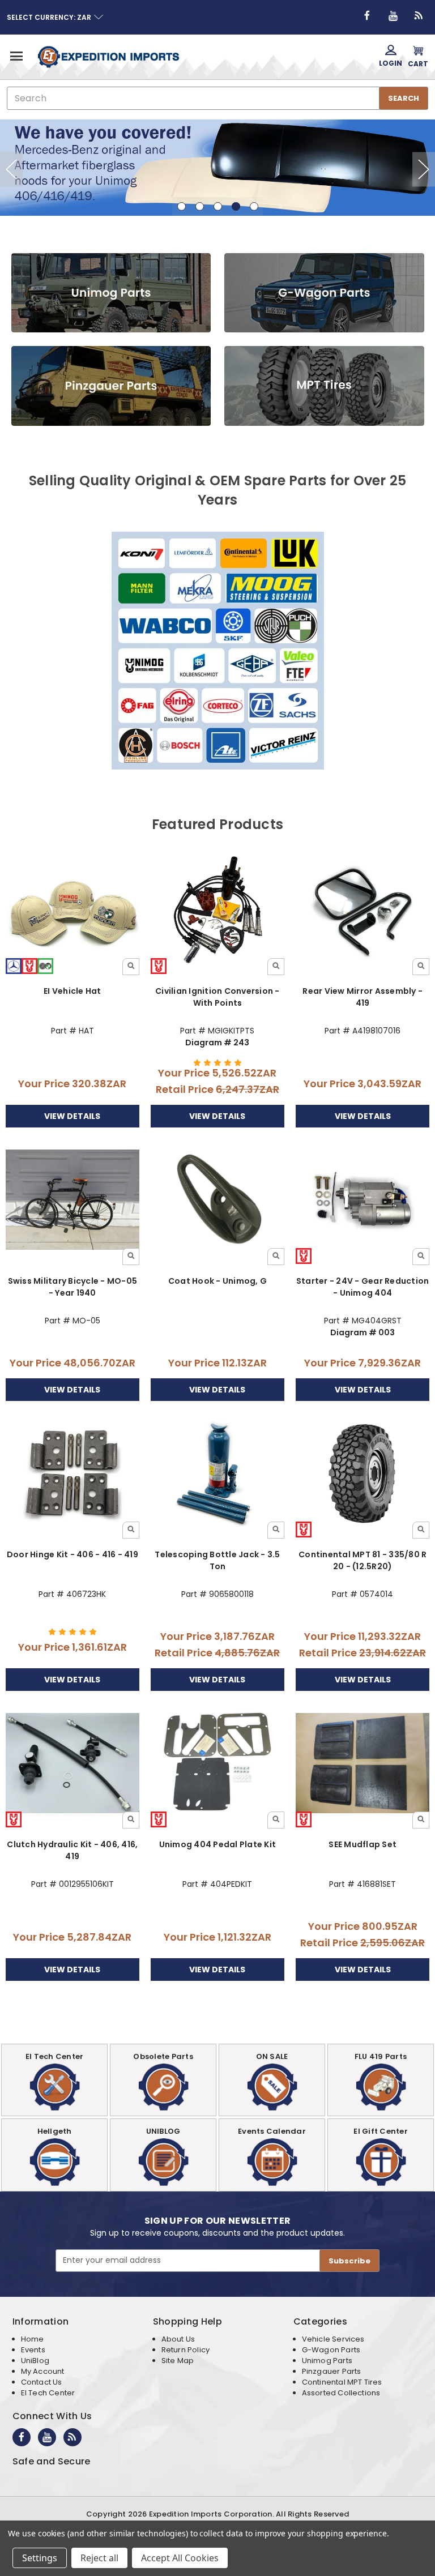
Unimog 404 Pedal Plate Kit (218, 1844)
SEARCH (404, 98)
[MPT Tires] (324, 386)
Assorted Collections (341, 2393)
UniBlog (35, 2361)
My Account (43, 2371)
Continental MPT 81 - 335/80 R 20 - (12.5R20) (362, 1560)
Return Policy (185, 2350)
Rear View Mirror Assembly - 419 (362, 997)
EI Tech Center (48, 2393)
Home (33, 2339)
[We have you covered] (217, 170)
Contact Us (42, 2382)
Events (33, 2350)
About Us (178, 2339)
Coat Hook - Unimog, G (217, 1281)
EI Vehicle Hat (72, 991)
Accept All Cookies (180, 2558)
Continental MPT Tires (342, 2382)
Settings (40, 2558)
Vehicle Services (333, 2339)
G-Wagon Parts (331, 2350)
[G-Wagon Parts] (324, 293)
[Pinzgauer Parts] (111, 386)
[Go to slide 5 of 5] (424, 169)
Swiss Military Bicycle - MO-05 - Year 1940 (73, 1287)
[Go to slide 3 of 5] (11, 169)
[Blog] (419, 16)
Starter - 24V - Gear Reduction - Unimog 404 (363, 1287)
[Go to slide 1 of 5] (182, 206)
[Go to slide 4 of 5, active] (236, 206)
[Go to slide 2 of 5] (200, 206)
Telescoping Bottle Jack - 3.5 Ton (217, 1560)
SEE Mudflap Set (362, 1844)
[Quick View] (131, 967)
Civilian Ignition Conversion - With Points (217, 997)
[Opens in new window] (367, 16)
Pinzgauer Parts (332, 2371)
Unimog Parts (327, 2361)
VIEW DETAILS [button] (72, 1116)
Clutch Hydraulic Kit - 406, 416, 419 (72, 1850)
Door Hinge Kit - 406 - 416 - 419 (72, 1554)
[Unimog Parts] (111, 293)
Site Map (178, 2361)
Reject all (99, 2558)
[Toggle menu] (16, 56)
